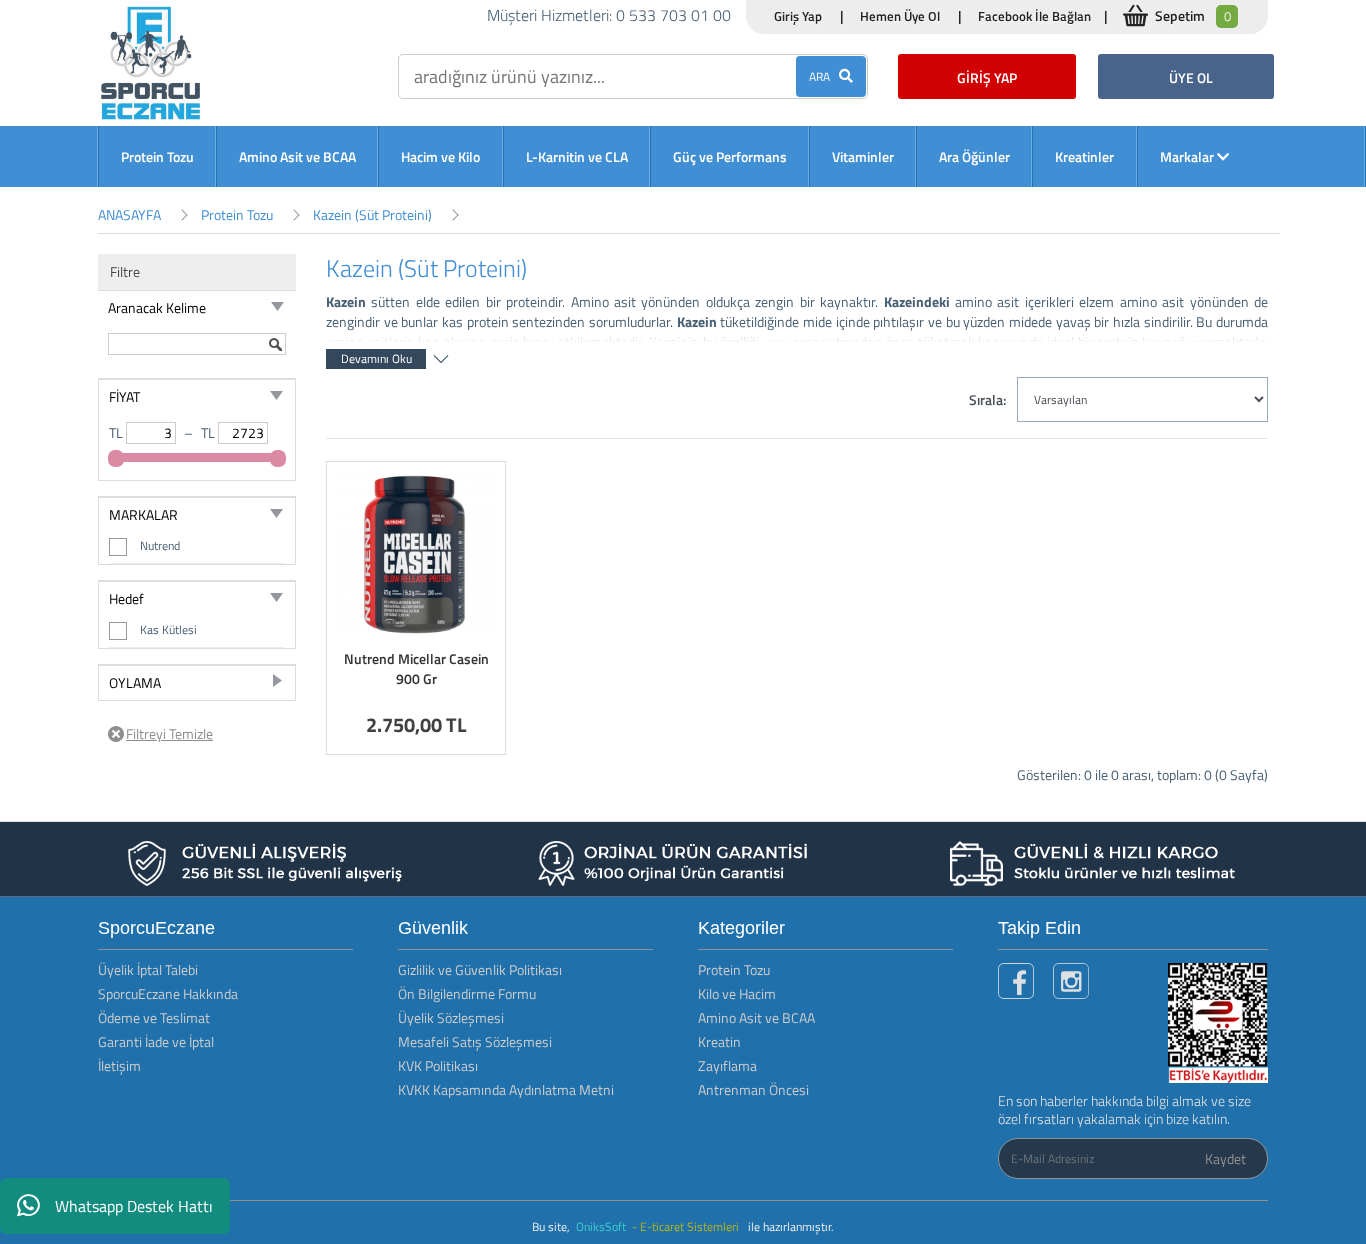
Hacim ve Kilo (440, 156)
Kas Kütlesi (168, 629)
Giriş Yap (798, 16)
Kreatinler (1084, 156)
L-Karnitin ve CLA (577, 156)
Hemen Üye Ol (900, 16)
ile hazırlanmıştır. (791, 1226)
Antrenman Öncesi (753, 1089)
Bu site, (552, 1226)
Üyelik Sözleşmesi (451, 1017)
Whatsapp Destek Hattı (134, 1206)
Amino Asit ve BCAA (297, 156)
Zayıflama (727, 1065)
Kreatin (719, 1041)
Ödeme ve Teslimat (154, 1017)
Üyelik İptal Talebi (148, 969)
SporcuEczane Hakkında (168, 993)
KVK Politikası (438, 1065)
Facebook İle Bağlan (1034, 16)
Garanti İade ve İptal (156, 1041)
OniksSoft (602, 1226)
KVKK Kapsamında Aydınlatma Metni (506, 1089)
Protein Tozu (157, 156)
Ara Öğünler (974, 156)
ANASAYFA (129, 214)
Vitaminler (863, 156)
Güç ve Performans (730, 156)
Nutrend (160, 545)
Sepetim (1193, 15)
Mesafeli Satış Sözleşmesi (475, 1041)
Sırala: (987, 399)
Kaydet (1225, 1158)
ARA (824, 76)
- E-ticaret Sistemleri (688, 1226)
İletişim (119, 1065)
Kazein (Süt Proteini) (372, 214)
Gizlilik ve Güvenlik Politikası (480, 969)
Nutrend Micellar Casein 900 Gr (416, 668)
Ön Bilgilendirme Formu (467, 993)
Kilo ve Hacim (737, 993)
